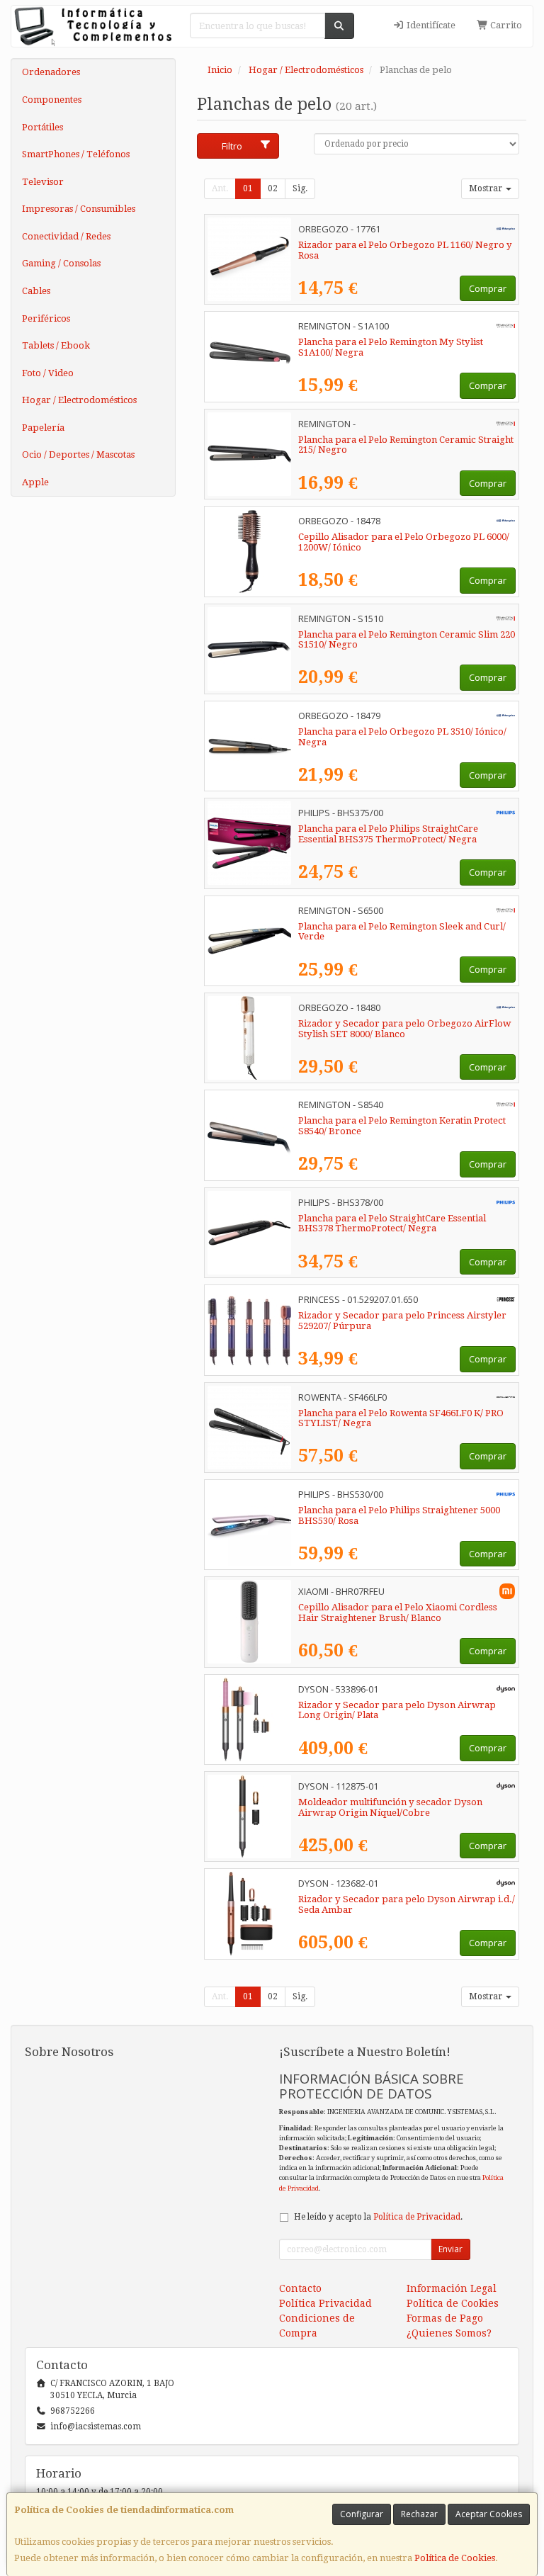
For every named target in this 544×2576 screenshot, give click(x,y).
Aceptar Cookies (489, 2514)
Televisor (43, 182)
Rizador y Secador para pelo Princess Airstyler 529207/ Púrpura (402, 1321)
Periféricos (46, 318)
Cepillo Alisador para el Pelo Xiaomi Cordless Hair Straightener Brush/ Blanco (398, 1612)
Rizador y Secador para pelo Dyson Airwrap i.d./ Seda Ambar (407, 1904)
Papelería (43, 428)
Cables (36, 291)
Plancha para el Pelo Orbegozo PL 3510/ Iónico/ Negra (402, 737)
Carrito (505, 25)
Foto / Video (48, 373)
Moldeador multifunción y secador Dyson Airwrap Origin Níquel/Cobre (390, 1807)
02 (273, 188)
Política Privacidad (325, 2303)
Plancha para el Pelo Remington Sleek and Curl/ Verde (402, 932)
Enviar (450, 2249)
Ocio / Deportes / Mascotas (78, 454)
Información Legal (452, 2288)
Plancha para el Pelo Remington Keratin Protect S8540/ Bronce (402, 1126)
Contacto (300, 2288)
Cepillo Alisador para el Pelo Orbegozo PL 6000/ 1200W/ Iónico (404, 542)
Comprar (488, 288)
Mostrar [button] (487, 188)
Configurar (362, 2514)
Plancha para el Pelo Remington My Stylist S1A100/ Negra (391, 347)
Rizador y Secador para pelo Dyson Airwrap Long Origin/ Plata (397, 1710)
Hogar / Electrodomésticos (79, 400)
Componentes (52, 100)
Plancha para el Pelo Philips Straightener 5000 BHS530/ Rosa (399, 1515)
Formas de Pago (445, 2318)
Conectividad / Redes (66, 236)
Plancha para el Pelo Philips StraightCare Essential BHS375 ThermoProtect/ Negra (388, 834)
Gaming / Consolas (61, 263)
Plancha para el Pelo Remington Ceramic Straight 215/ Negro (406, 445)
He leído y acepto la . (378, 2217)
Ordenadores (51, 72)
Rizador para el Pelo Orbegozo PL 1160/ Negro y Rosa (405, 250)
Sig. (300, 188)
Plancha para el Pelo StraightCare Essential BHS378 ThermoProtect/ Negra (392, 1224)
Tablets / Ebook (56, 345)
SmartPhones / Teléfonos (76, 154)
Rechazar (419, 2514)
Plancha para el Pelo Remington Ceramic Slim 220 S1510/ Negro (407, 640)
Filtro (232, 146)
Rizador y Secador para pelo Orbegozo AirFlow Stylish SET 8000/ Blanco (404, 1029)
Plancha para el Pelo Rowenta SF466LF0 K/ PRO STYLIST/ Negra (401, 1418)
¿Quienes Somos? (449, 2333)
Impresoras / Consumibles (79, 209)
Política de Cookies (455, 2558)
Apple (35, 482)
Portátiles (42, 127)
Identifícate (430, 25)
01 (248, 188)
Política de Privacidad (417, 2217)
